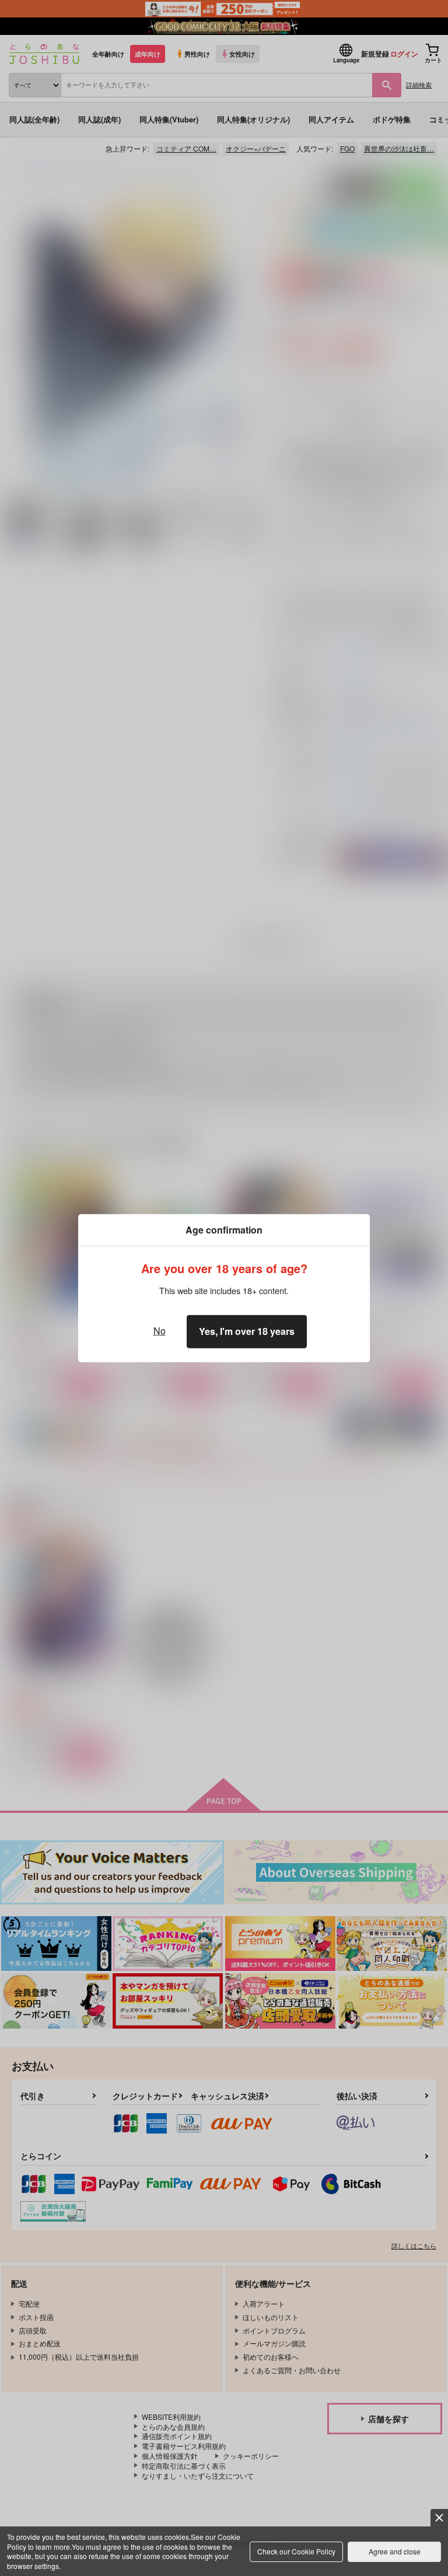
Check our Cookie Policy (296, 2551)
